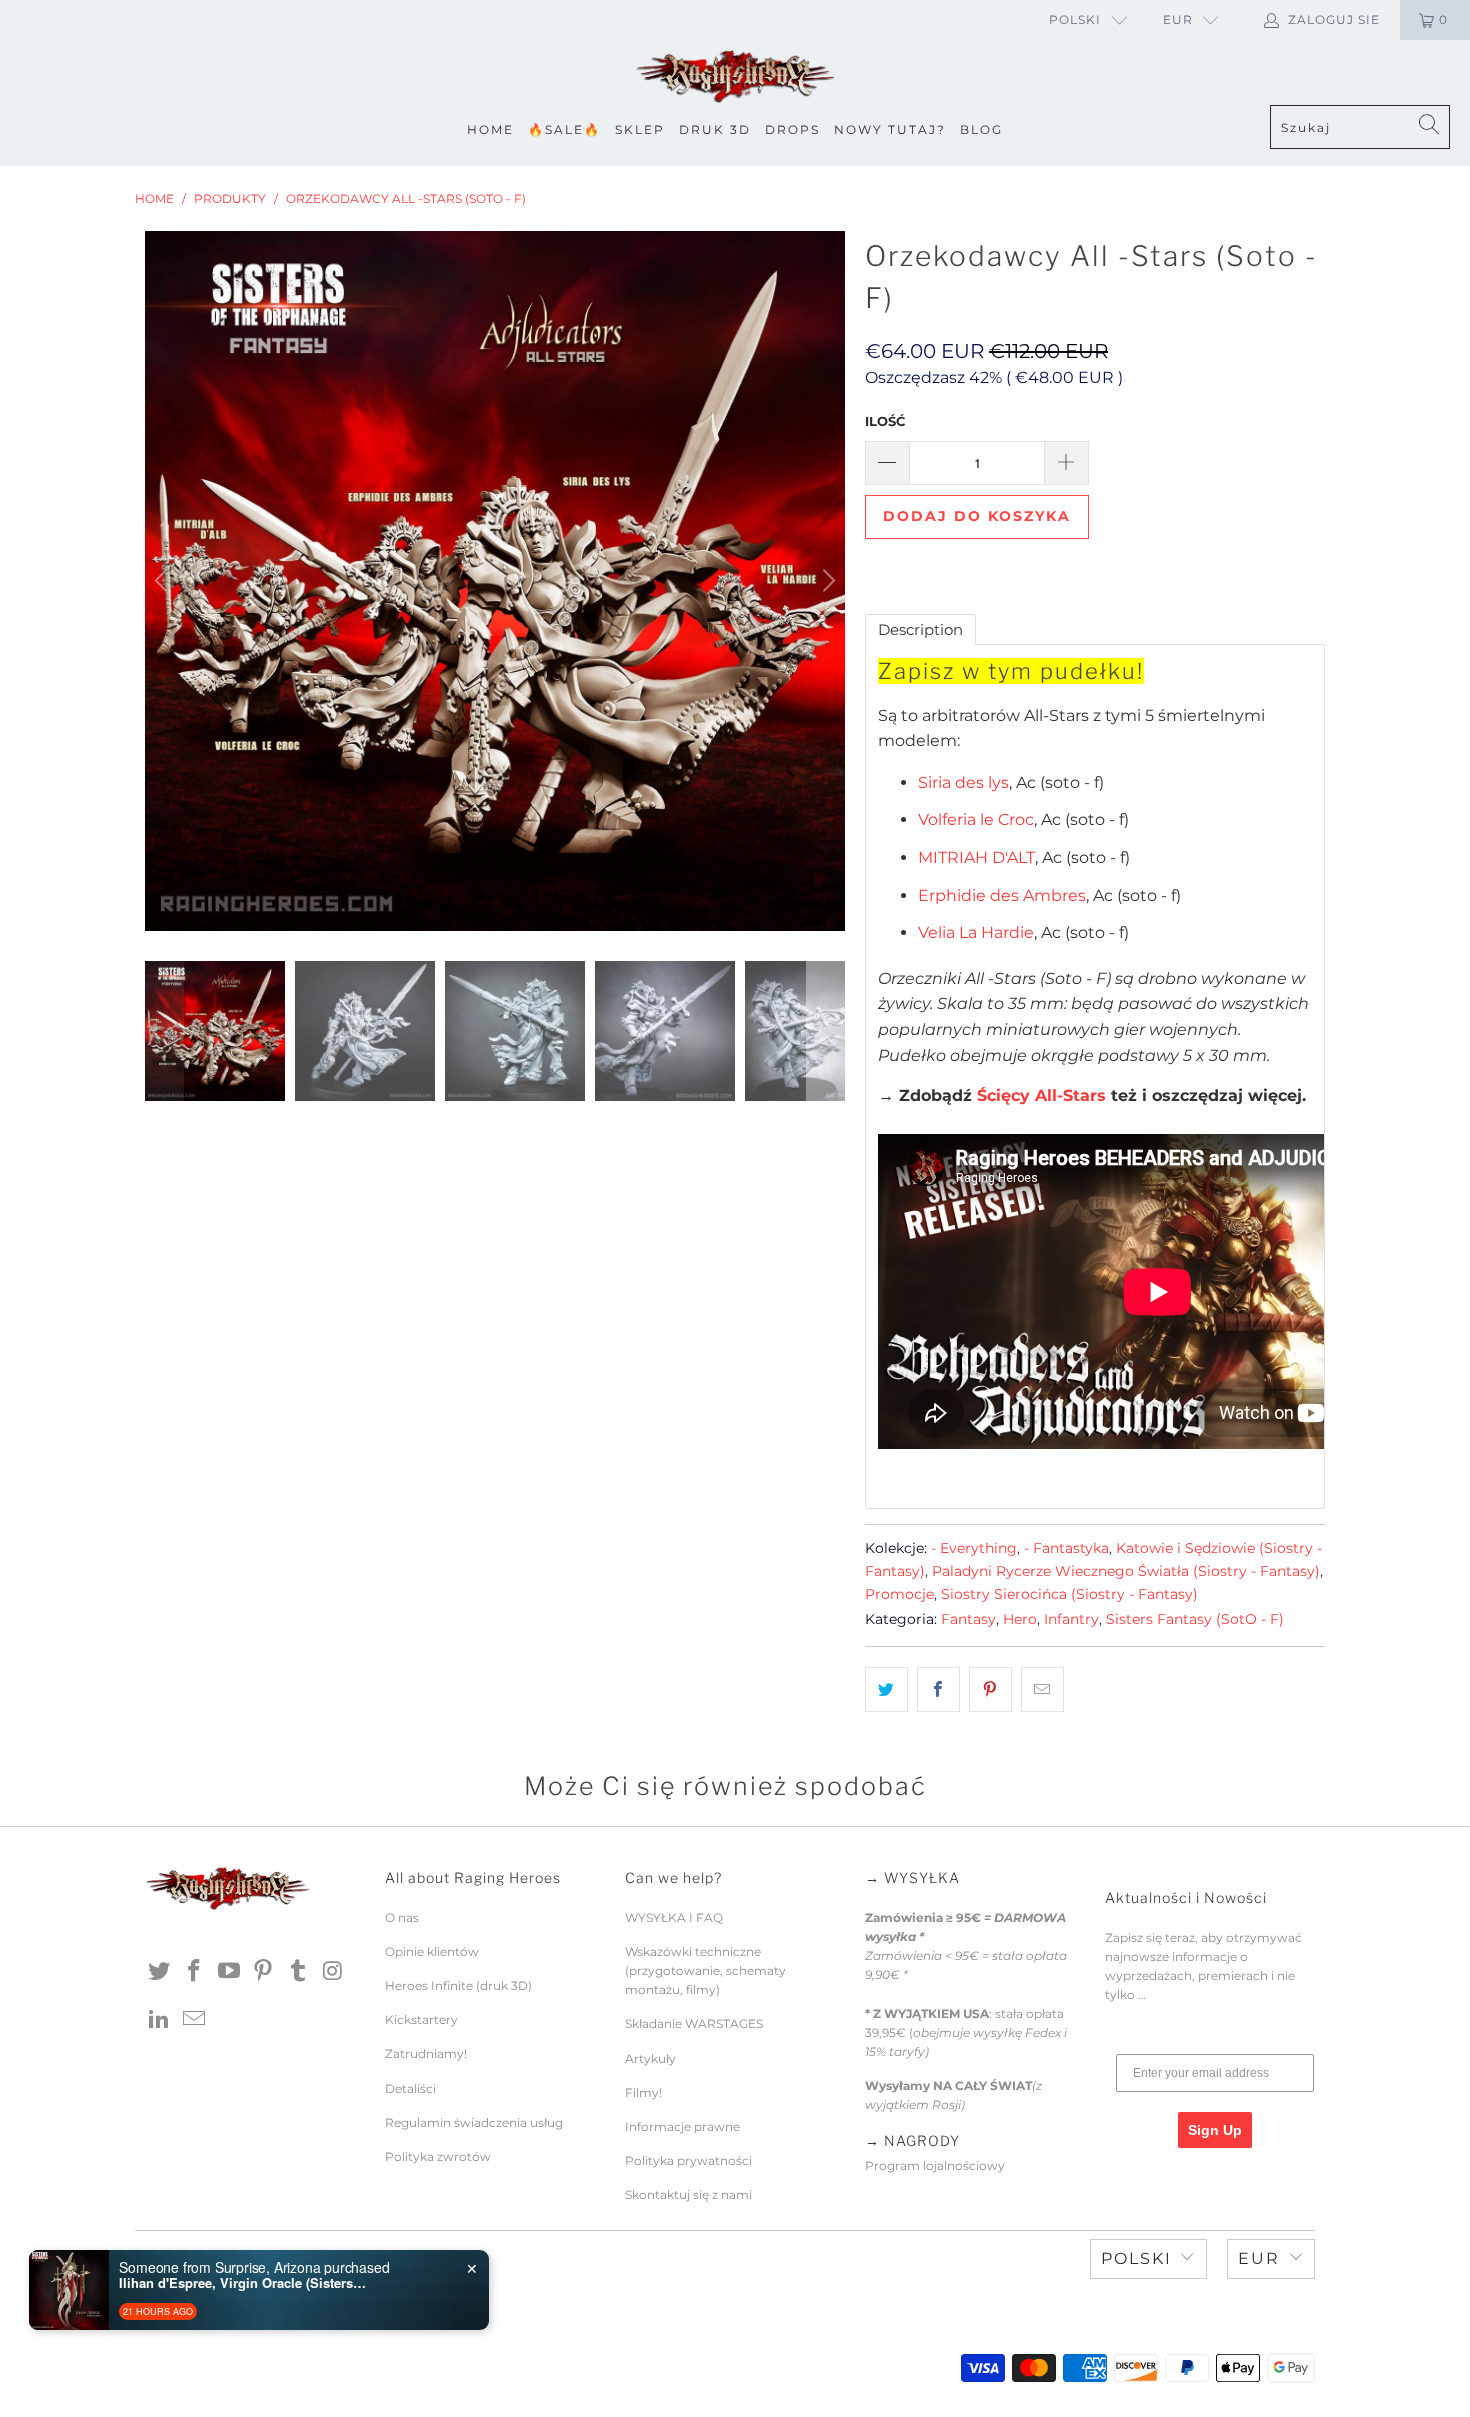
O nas (402, 1917)
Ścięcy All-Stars (1041, 1095)
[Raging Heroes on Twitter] (160, 1972)
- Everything (974, 1548)
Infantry (1071, 1619)
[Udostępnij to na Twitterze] (886, 1690)
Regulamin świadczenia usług (474, 2122)
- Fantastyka (1066, 1548)
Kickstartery (421, 2019)
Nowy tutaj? (890, 129)
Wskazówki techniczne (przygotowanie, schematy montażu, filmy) (705, 1970)
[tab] (920, 629)
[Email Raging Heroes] (195, 2020)
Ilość (885, 421)
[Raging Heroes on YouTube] (229, 1972)
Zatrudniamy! (426, 2053)
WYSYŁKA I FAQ (674, 1917)
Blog (981, 129)
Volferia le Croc (976, 819)
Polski (1075, 19)
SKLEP (640, 129)
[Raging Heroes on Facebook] (195, 1972)
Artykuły (650, 2058)
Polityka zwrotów (438, 2156)
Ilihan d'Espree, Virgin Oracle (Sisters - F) (244, 2283)
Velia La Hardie (976, 932)
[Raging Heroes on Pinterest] (264, 1972)
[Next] (826, 581)
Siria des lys (963, 782)
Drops (792, 129)
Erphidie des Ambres (1002, 895)
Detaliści (410, 2088)
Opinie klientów (432, 1951)
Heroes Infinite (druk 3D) (458, 1985)
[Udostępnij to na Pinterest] (990, 1690)
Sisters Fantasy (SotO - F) (1195, 1619)
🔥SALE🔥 (564, 129)
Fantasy (968, 1619)
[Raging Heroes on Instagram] (333, 1972)
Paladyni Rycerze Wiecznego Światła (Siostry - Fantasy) (1126, 1571)
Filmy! (643, 2092)
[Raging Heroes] (735, 77)
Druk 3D (715, 129)
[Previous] (164, 581)
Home (490, 129)
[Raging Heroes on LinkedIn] (160, 2020)
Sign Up (1215, 2130)
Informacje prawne (682, 2126)
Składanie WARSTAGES (694, 2023)
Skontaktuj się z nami (688, 2194)
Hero (1020, 1619)
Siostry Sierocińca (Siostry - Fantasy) (1069, 1594)
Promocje (899, 1594)
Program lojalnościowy (935, 2165)
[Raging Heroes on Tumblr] (299, 1972)
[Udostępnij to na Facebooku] (938, 1690)
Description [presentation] (920, 629)
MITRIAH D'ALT (976, 857)
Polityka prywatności (688, 2160)
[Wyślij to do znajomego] (1042, 1690)
